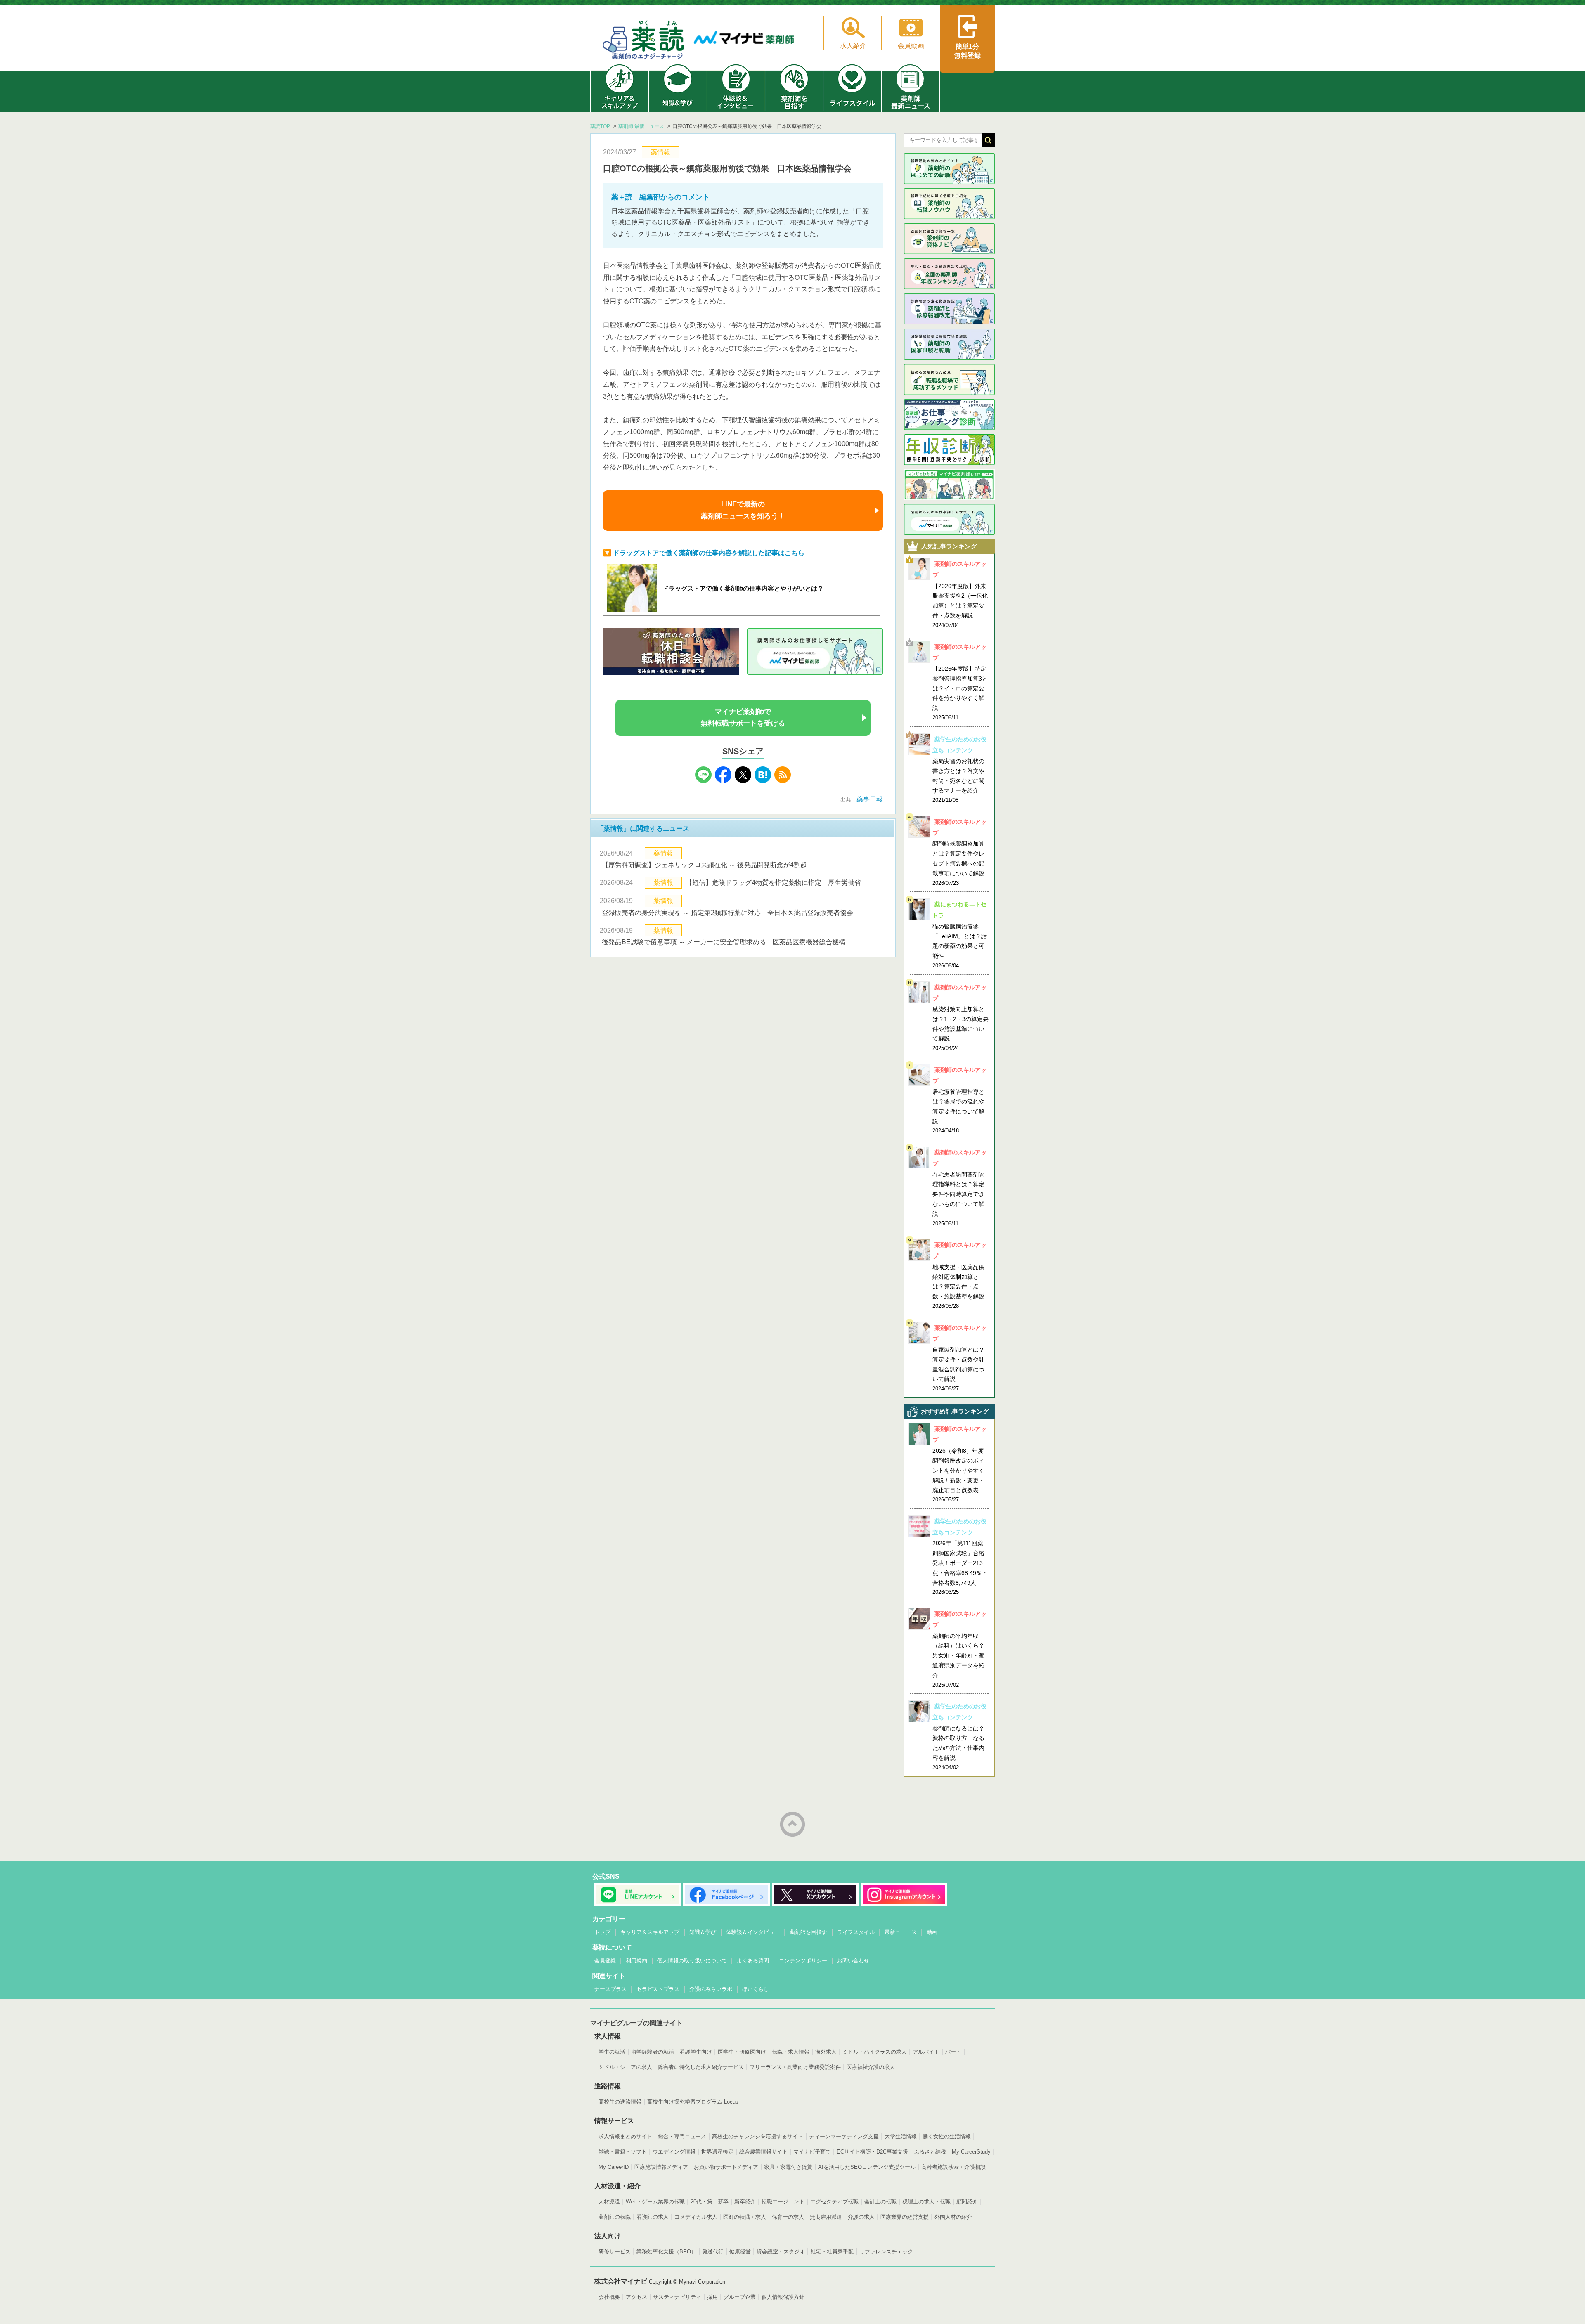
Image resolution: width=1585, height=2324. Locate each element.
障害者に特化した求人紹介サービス (701, 2067)
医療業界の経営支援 (905, 2217)
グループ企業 (740, 2297)
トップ (602, 1932)
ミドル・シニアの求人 (625, 2067)
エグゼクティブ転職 (834, 2202)
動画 (932, 1932)
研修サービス (615, 2252)
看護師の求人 (653, 2217)
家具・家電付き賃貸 (788, 2167)
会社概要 (609, 2297)
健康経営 (740, 2252)
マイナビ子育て (812, 2152)
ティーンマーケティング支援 (844, 2136)
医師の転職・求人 (745, 2217)
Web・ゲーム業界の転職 (655, 2202)
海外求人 (826, 2052)
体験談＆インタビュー (753, 1932)
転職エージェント (783, 2202)
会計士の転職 (880, 2202)
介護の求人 (861, 2217)
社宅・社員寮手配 (832, 2252)
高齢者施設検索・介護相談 (953, 2167)
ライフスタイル (856, 1932)
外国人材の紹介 (953, 2217)
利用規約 (636, 1961)
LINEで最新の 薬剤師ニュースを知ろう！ (743, 510)
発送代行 (713, 2252)
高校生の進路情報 (620, 2102)
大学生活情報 (901, 2136)
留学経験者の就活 (653, 2052)
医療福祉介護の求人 (871, 2067)
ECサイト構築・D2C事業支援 (872, 2152)
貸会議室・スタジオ (781, 2252)
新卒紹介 (745, 2202)
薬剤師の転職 (615, 2217)
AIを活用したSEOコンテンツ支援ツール (867, 2167)
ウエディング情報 (674, 2152)
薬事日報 (870, 799)
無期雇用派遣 (826, 2217)
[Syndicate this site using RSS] (783, 781)
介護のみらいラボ (711, 1989)
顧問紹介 (967, 2202)
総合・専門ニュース (682, 2136)
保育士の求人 (788, 2217)
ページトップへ (792, 1824)
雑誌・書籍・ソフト (623, 2152)
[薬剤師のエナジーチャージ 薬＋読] (644, 41)
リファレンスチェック (886, 2252)
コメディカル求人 (696, 2217)
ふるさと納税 (930, 2152)
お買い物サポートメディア (726, 2167)
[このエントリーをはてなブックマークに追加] (763, 781)
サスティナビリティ (677, 2297)
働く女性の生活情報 (947, 2136)
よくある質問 (753, 1961)
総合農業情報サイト (763, 2152)
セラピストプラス (658, 1989)
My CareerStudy (971, 2152)
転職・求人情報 (791, 2052)
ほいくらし (756, 1989)
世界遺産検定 (717, 2152)
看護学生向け (696, 2052)
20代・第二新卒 (710, 2202)
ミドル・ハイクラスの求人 (875, 2052)
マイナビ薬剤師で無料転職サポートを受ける (743, 718)
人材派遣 (609, 2202)
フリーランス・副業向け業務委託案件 (795, 2067)
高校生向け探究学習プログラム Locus (693, 2102)
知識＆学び (703, 1932)
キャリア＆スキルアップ (650, 1932)
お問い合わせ (853, 1961)
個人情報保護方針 (783, 2297)
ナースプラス (610, 1989)
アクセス (636, 2297)
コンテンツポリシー (803, 1961)
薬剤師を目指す (808, 1932)
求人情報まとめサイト (625, 2136)
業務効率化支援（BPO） (666, 2252)
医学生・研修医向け (742, 2052)
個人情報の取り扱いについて (692, 1961)
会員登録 (605, 1961)
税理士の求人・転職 (926, 2202)
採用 (712, 2297)
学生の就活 (612, 2052)
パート (953, 2052)
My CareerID (614, 2167)
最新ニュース (901, 1932)
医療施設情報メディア (661, 2167)
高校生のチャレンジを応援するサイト (758, 2136)
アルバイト (926, 2052)
